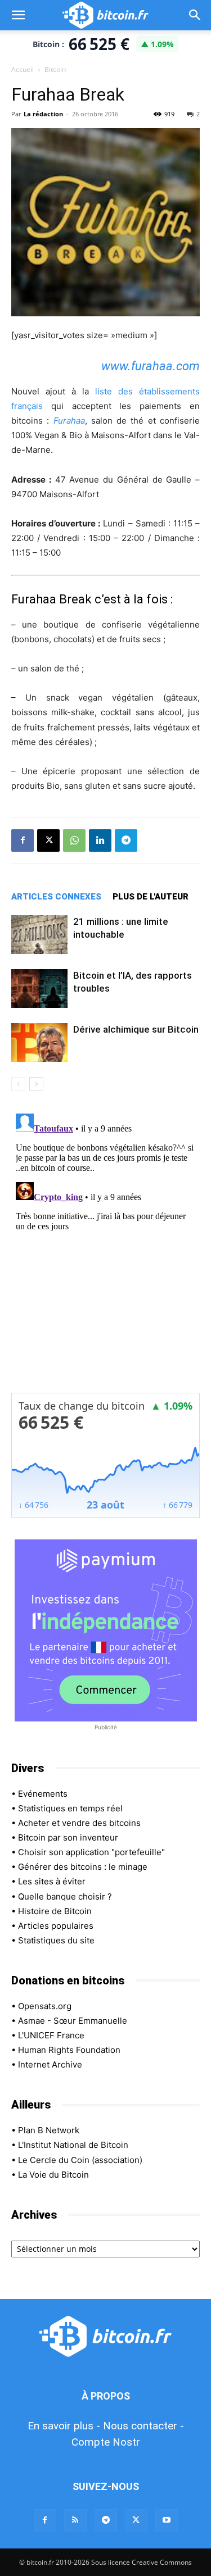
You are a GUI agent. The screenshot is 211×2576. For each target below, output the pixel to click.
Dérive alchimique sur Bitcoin (136, 1029)
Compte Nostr (106, 2442)
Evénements (43, 1794)
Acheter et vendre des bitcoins (79, 1823)
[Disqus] (105, 1250)
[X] (48, 841)
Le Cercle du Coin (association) (80, 2160)
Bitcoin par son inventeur (68, 1837)
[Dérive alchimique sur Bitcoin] (39, 1042)
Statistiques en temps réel (70, 1808)
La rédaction (43, 114)
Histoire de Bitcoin (55, 1911)
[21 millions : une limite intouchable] (39, 935)
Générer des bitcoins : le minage (83, 1867)
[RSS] (75, 2520)
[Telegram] (126, 841)
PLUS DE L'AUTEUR (151, 897)
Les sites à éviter (52, 1881)
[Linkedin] (100, 841)
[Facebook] (23, 841)
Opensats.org (45, 2006)
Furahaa (69, 421)
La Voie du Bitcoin (53, 2175)
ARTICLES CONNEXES (56, 897)
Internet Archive (50, 2064)
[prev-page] (18, 1084)
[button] (18, 15)
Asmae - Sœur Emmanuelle (73, 2021)
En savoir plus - (64, 2426)
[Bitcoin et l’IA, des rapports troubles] (39, 989)
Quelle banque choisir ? (65, 1896)
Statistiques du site (56, 1940)
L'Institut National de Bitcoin (73, 2145)
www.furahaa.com (151, 366)
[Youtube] (167, 2520)
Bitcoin (55, 69)
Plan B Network (49, 2130)
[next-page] (36, 1084)
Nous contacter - (143, 2426)
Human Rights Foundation (69, 2050)
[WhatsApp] (74, 841)
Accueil (23, 69)
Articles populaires (56, 1926)
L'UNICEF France (51, 2035)
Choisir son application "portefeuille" (91, 1852)
